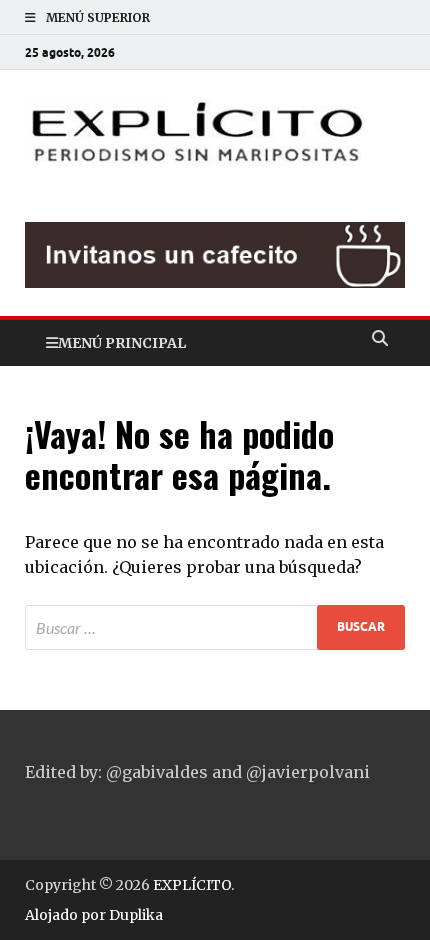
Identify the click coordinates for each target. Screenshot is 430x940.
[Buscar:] (215, 627)
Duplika (136, 915)
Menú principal (122, 343)
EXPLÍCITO (192, 885)
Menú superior (98, 17)
